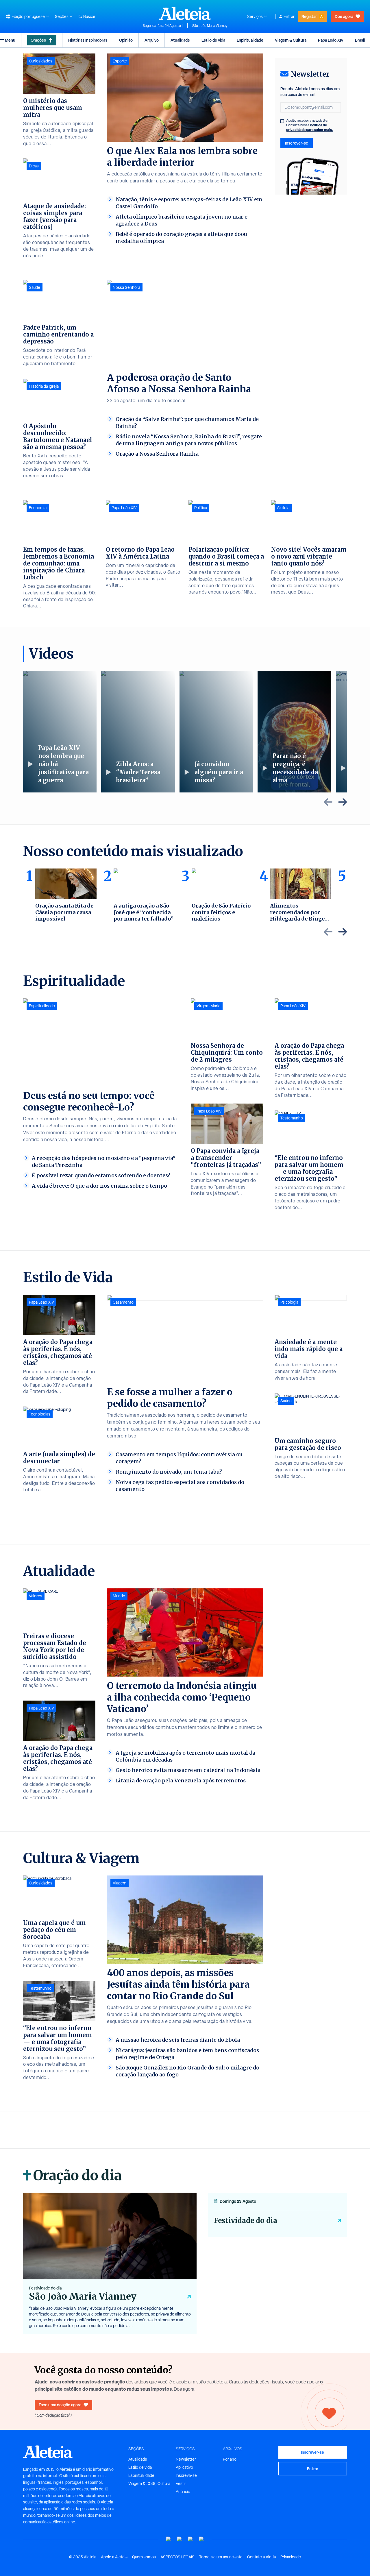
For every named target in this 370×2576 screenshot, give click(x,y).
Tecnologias (40, 1414)
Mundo (119, 1596)
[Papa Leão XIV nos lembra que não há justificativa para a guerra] (60, 732)
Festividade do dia (246, 2221)
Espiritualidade (250, 40)
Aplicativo (184, 2467)
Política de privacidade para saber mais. (310, 127)
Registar (309, 16)
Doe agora (344, 16)
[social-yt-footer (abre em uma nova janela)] (169, 2539)
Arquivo (152, 40)
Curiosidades (41, 61)
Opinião (126, 40)
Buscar (89, 16)
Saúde (35, 287)
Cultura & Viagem (81, 1858)
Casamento (123, 1302)
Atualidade (180, 40)
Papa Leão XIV (331, 40)
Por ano (230, 2459)
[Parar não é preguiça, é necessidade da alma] (294, 732)
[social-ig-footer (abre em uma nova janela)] (201, 2539)
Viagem (120, 1883)
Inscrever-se (297, 143)
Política (201, 508)
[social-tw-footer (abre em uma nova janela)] (190, 2539)
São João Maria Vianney (210, 26)
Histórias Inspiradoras (88, 40)
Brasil (360, 40)
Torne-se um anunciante (221, 2557)
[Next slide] (343, 802)
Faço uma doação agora (60, 2405)
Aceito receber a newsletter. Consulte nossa (310, 125)
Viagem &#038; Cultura (149, 2483)
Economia (38, 508)
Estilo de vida (213, 40)
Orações (38, 40)
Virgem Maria (208, 1006)
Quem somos (144, 2557)
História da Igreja (44, 386)
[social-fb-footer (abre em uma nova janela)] (180, 2539)
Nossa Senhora (126, 287)
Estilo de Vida (68, 1277)
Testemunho (292, 1118)
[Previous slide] (328, 802)
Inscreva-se (186, 2475)
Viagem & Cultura (291, 40)
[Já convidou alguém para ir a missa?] (216, 732)
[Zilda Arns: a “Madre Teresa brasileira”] (138, 732)
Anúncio (183, 2492)
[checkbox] (282, 121)
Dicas (34, 166)
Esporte (120, 61)
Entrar (289, 16)
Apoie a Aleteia (114, 2557)
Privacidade (291, 2557)
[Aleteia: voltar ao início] (185, 13)
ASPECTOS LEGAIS (177, 2557)
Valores (36, 1596)
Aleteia (283, 508)
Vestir (181, 2483)
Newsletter (186, 2459)
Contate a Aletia (261, 2557)
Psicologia (289, 1302)
